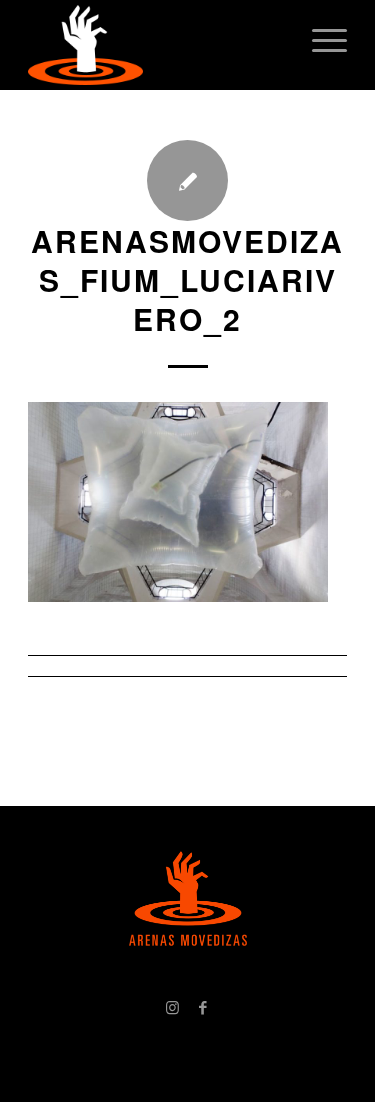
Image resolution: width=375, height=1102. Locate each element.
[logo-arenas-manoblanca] (155, 45)
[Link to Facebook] (203, 1007)
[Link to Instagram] (173, 1007)
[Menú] (319, 40)
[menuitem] (319, 40)
